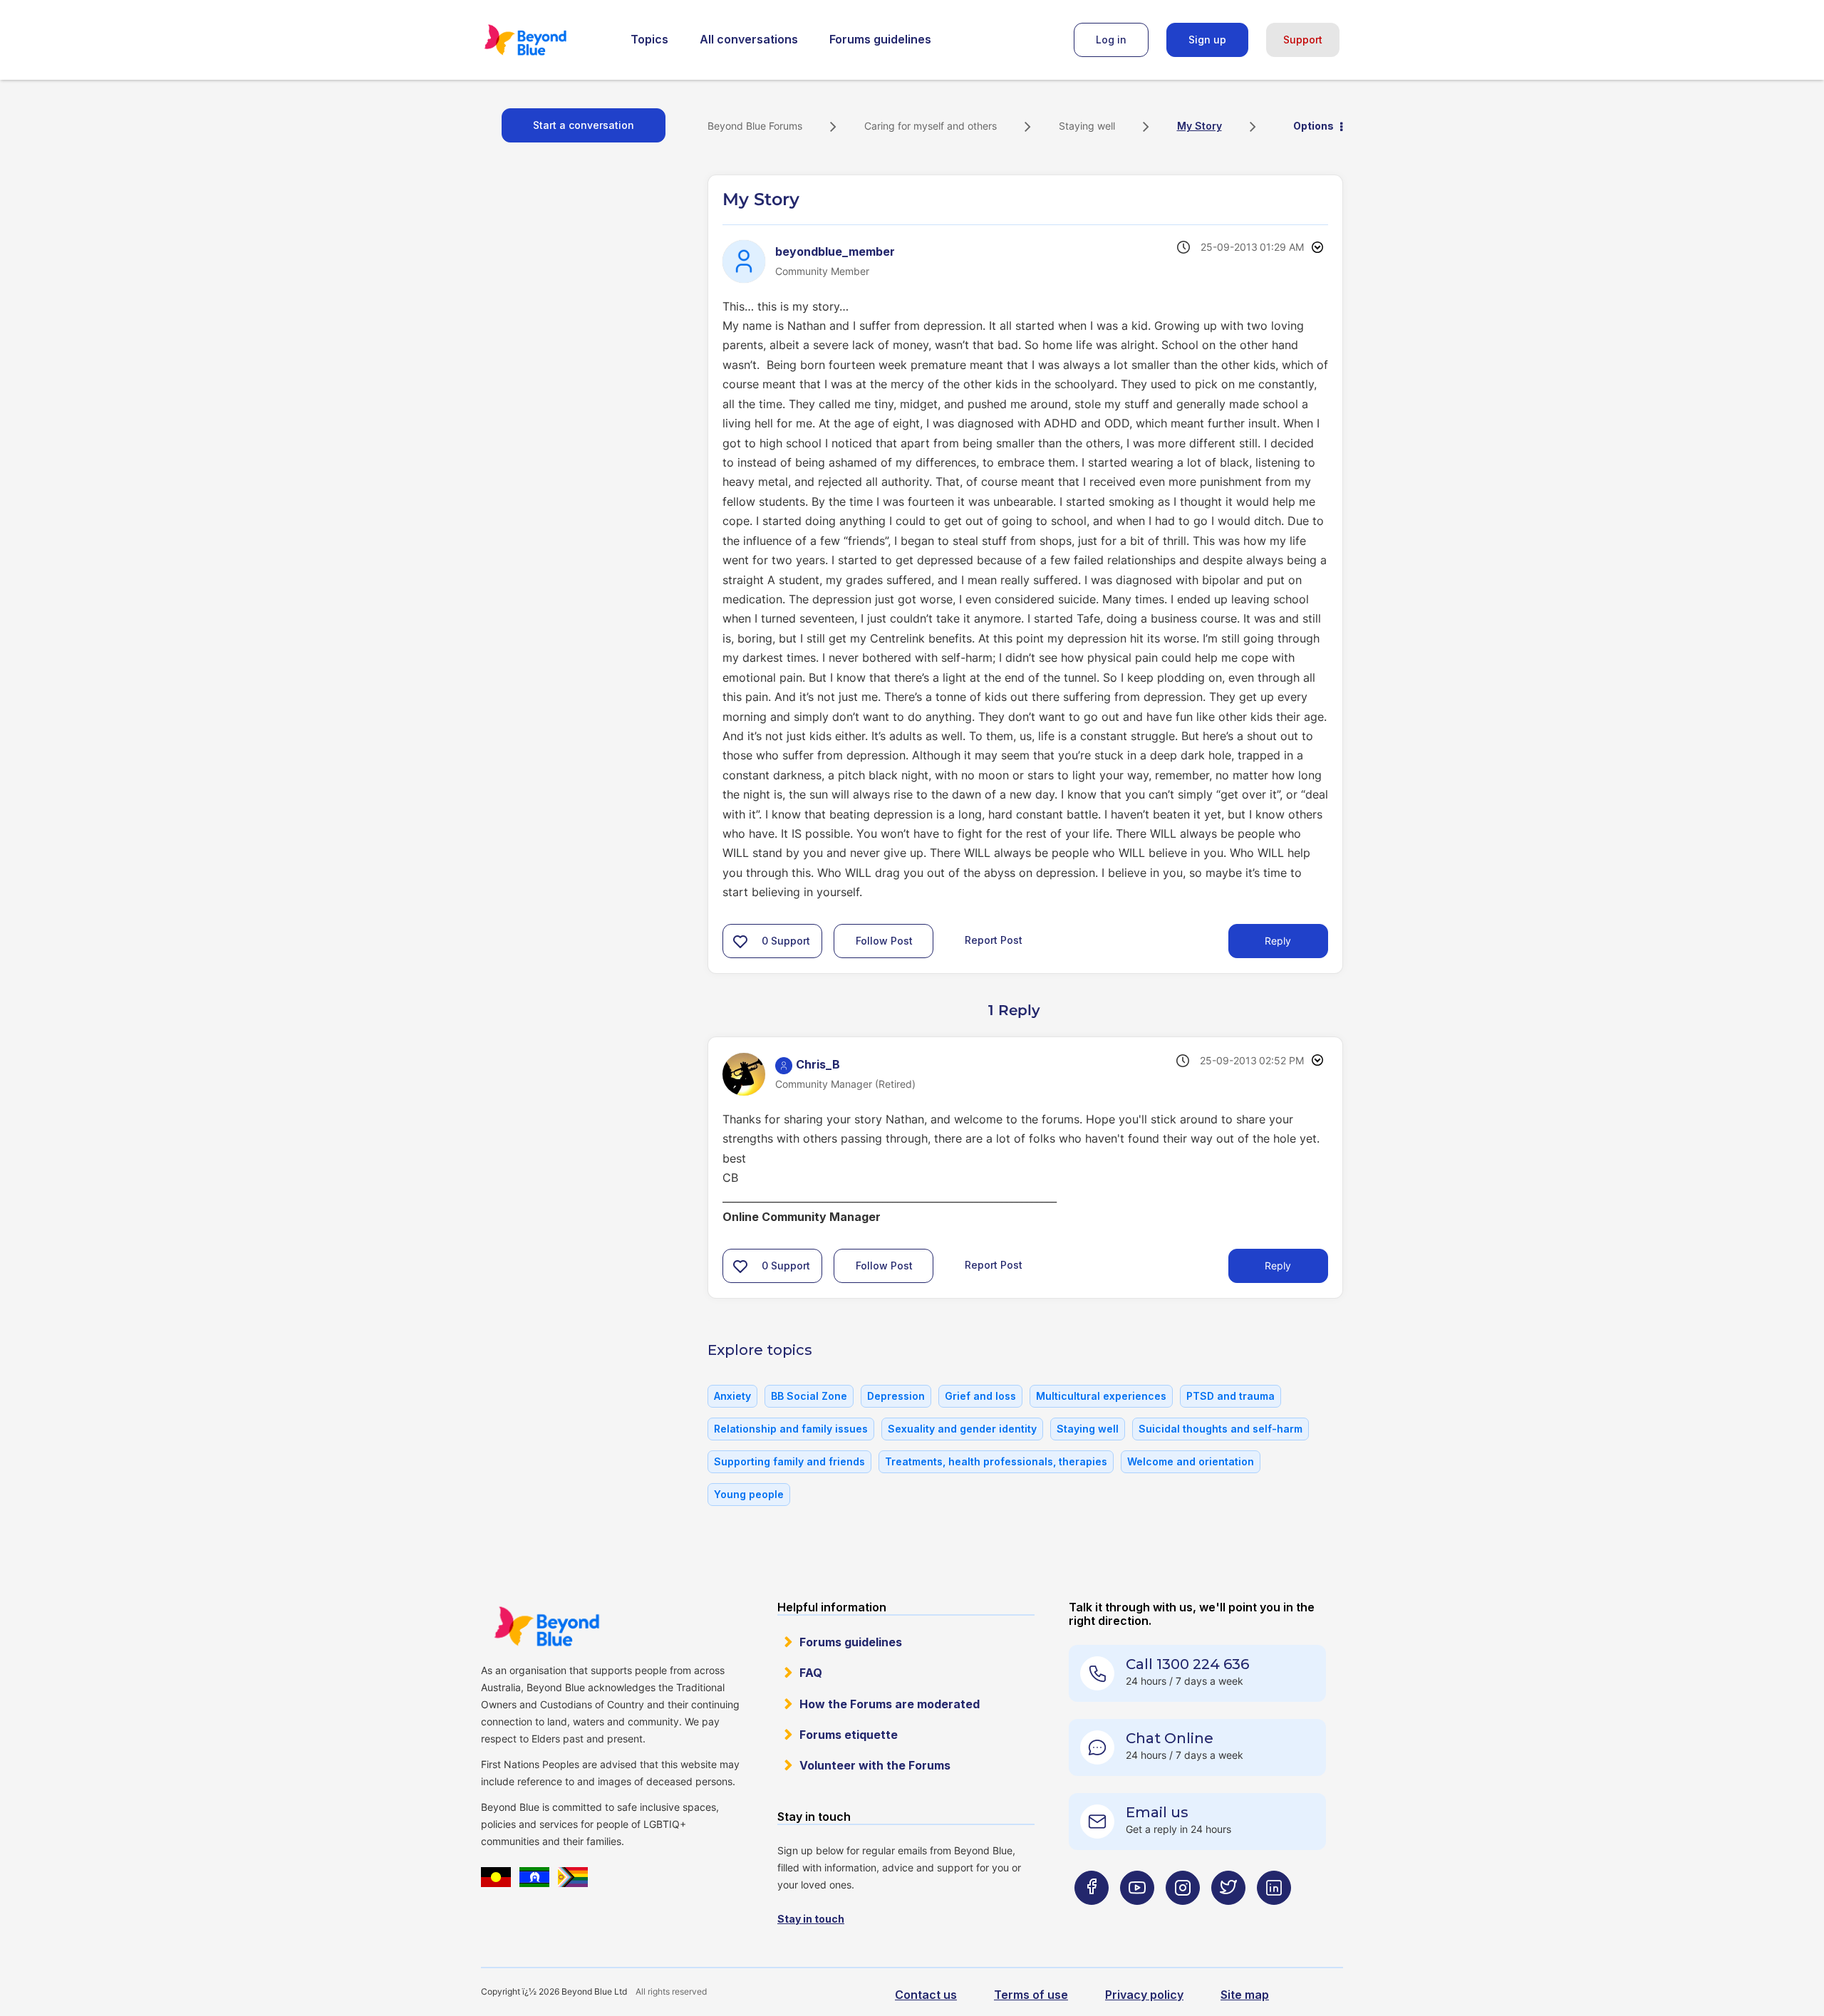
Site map (1245, 1995)
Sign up (1207, 40)
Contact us (926, 1995)
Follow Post (884, 941)
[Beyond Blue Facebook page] (1092, 1916)
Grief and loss (980, 1396)
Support (1303, 40)
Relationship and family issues (791, 1429)
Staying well (1087, 126)
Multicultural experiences (1101, 1396)
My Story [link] (1199, 126)
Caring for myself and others (931, 126)
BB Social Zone (809, 1396)
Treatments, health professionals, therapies (996, 1461)
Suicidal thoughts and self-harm (1221, 1429)
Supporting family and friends (789, 1461)
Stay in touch (811, 1919)
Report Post (994, 940)
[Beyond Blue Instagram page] (1183, 1916)
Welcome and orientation (1191, 1461)
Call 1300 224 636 (1187, 1664)
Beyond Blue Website (546, 1626)
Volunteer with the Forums (875, 1765)
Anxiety (732, 1396)
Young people (749, 1494)
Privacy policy (1144, 1995)
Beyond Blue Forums (545, 40)
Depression (896, 1396)
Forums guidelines (880, 39)
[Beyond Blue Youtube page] (1137, 1916)
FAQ (811, 1673)
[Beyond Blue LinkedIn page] (1274, 1916)
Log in (1111, 40)
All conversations (749, 39)
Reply (1278, 941)
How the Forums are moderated (890, 1704)
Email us (1157, 1812)
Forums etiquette (849, 1735)
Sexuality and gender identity (962, 1429)
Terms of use (1031, 1995)
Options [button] (1313, 126)
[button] (740, 941)
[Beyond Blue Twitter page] (1228, 1916)
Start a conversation (584, 125)
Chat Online (1170, 1738)
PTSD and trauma (1230, 1396)
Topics (649, 39)
